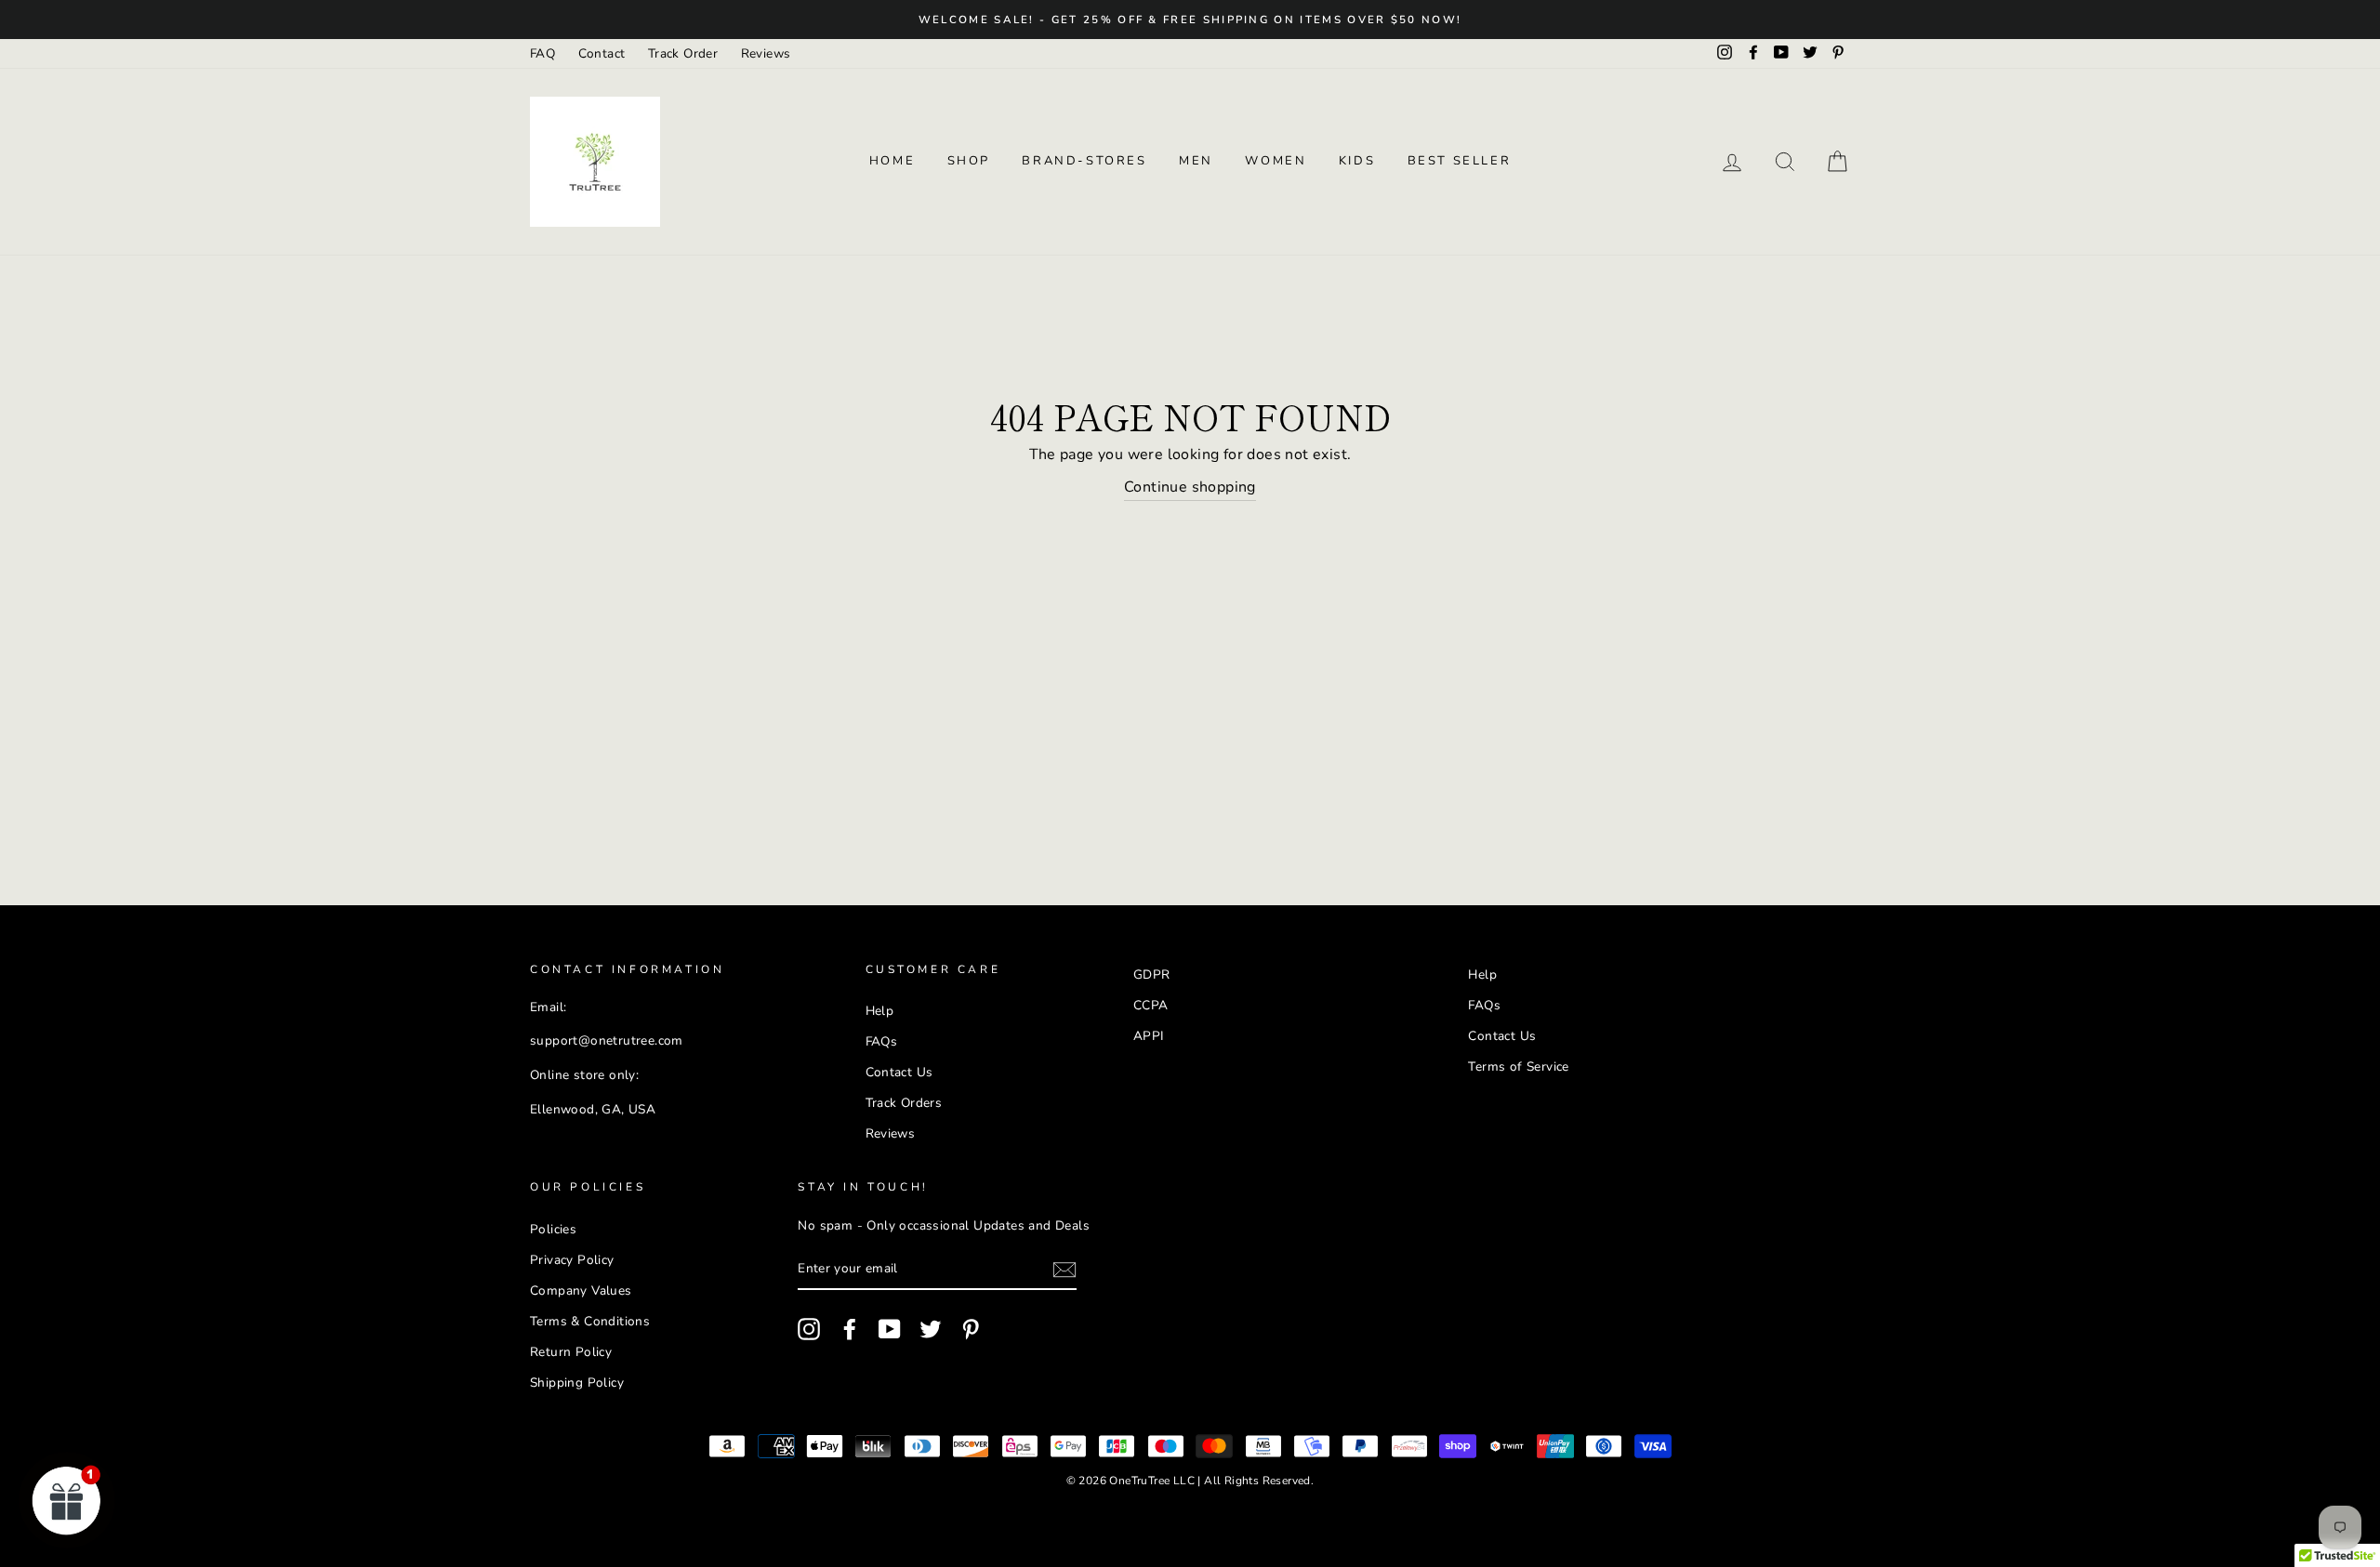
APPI (1149, 1036)
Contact (602, 53)
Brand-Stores (1084, 161)
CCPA (1151, 1005)
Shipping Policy (577, 1383)
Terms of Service (1518, 1067)
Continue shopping (1190, 487)
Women (1276, 161)
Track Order (683, 53)
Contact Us (899, 1072)
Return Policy (571, 1352)
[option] (1190, 20)
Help (880, 1011)
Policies (553, 1229)
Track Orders (904, 1103)
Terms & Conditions (590, 1321)
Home (892, 161)
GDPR (1152, 974)
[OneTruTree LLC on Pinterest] (971, 1329)
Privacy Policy (572, 1260)
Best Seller (1460, 161)
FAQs (882, 1041)
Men (1196, 161)
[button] (67, 1500)
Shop (969, 161)
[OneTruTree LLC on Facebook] (850, 1329)
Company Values (581, 1290)
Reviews (766, 53)
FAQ (542, 53)
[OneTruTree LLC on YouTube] (890, 1329)
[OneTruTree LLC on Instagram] (809, 1329)
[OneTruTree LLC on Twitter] (931, 1329)
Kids (1357, 161)
